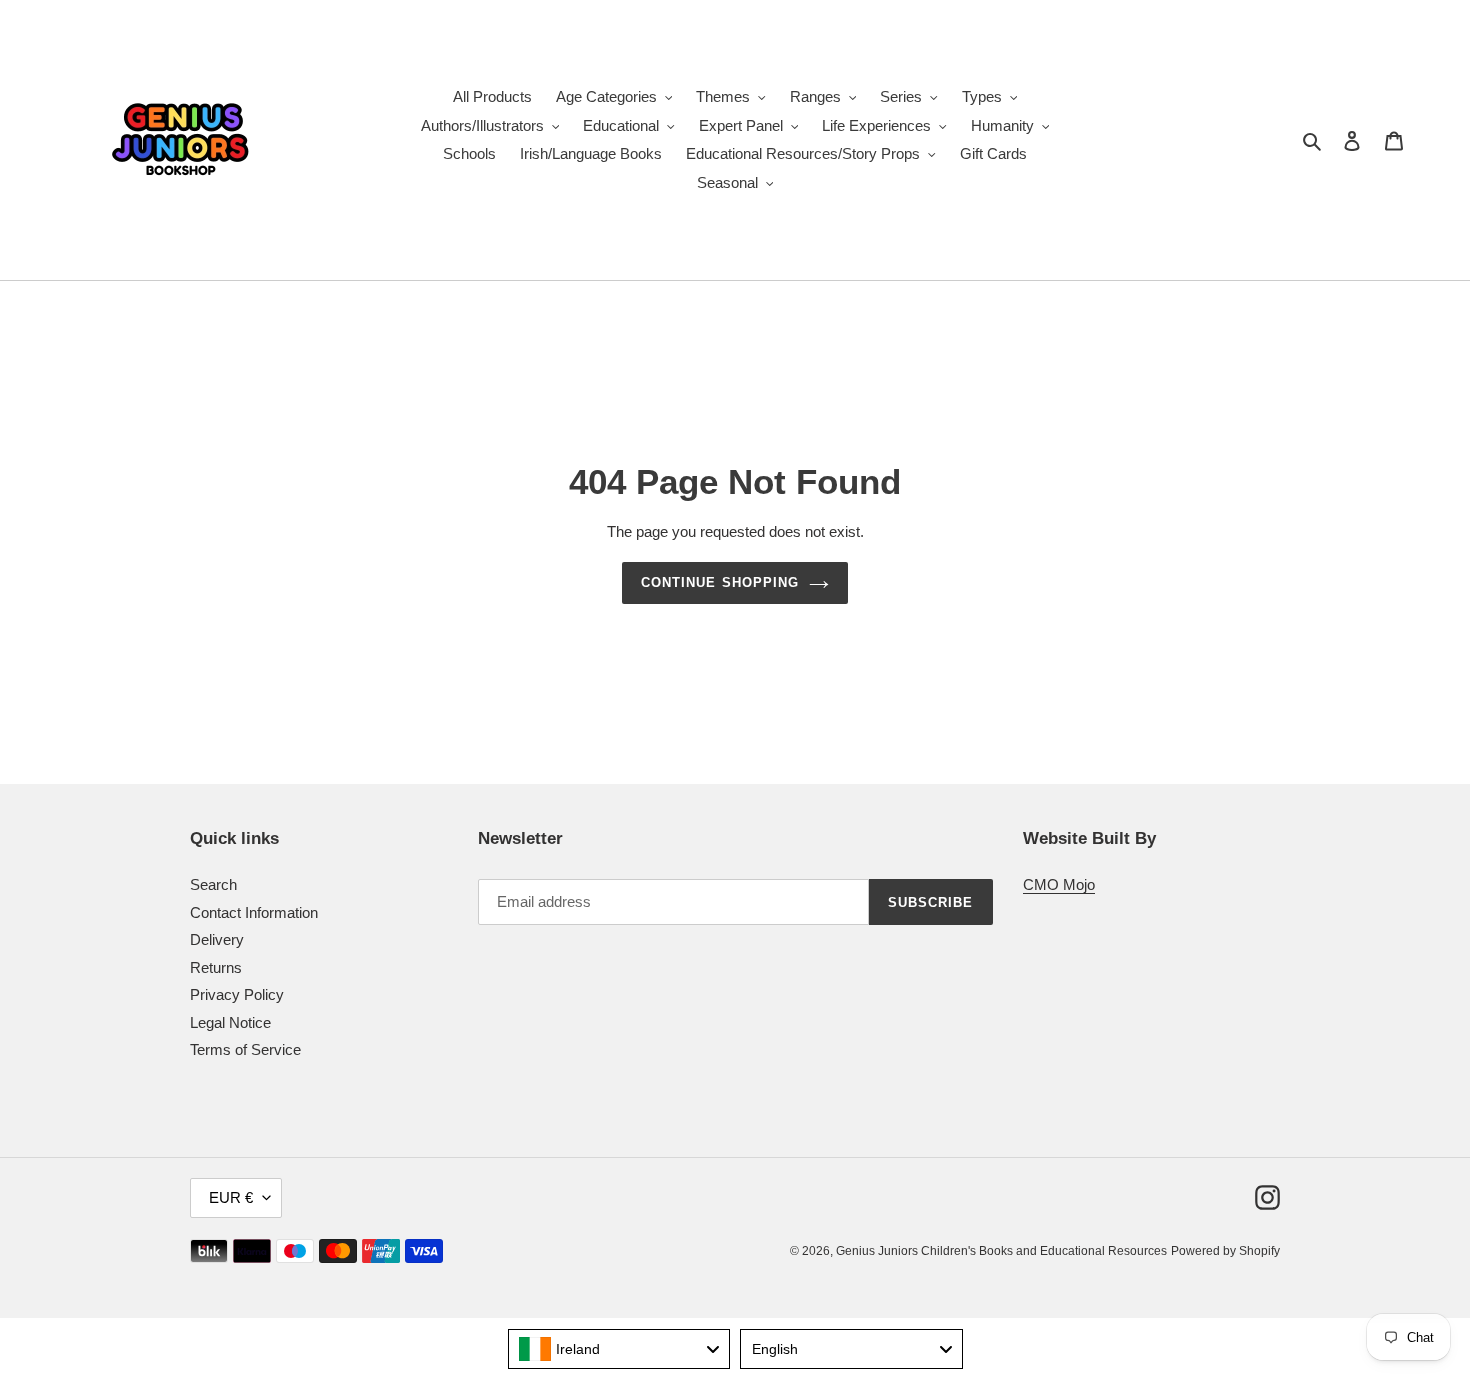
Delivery (217, 939)
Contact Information (254, 912)
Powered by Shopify (1225, 1251)
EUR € (231, 1197)
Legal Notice (230, 1022)
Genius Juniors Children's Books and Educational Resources (1001, 1251)
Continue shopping (720, 582)
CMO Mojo (1059, 884)
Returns (216, 967)
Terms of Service (245, 1049)
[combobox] (619, 1349)
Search (213, 884)
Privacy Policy (237, 994)
